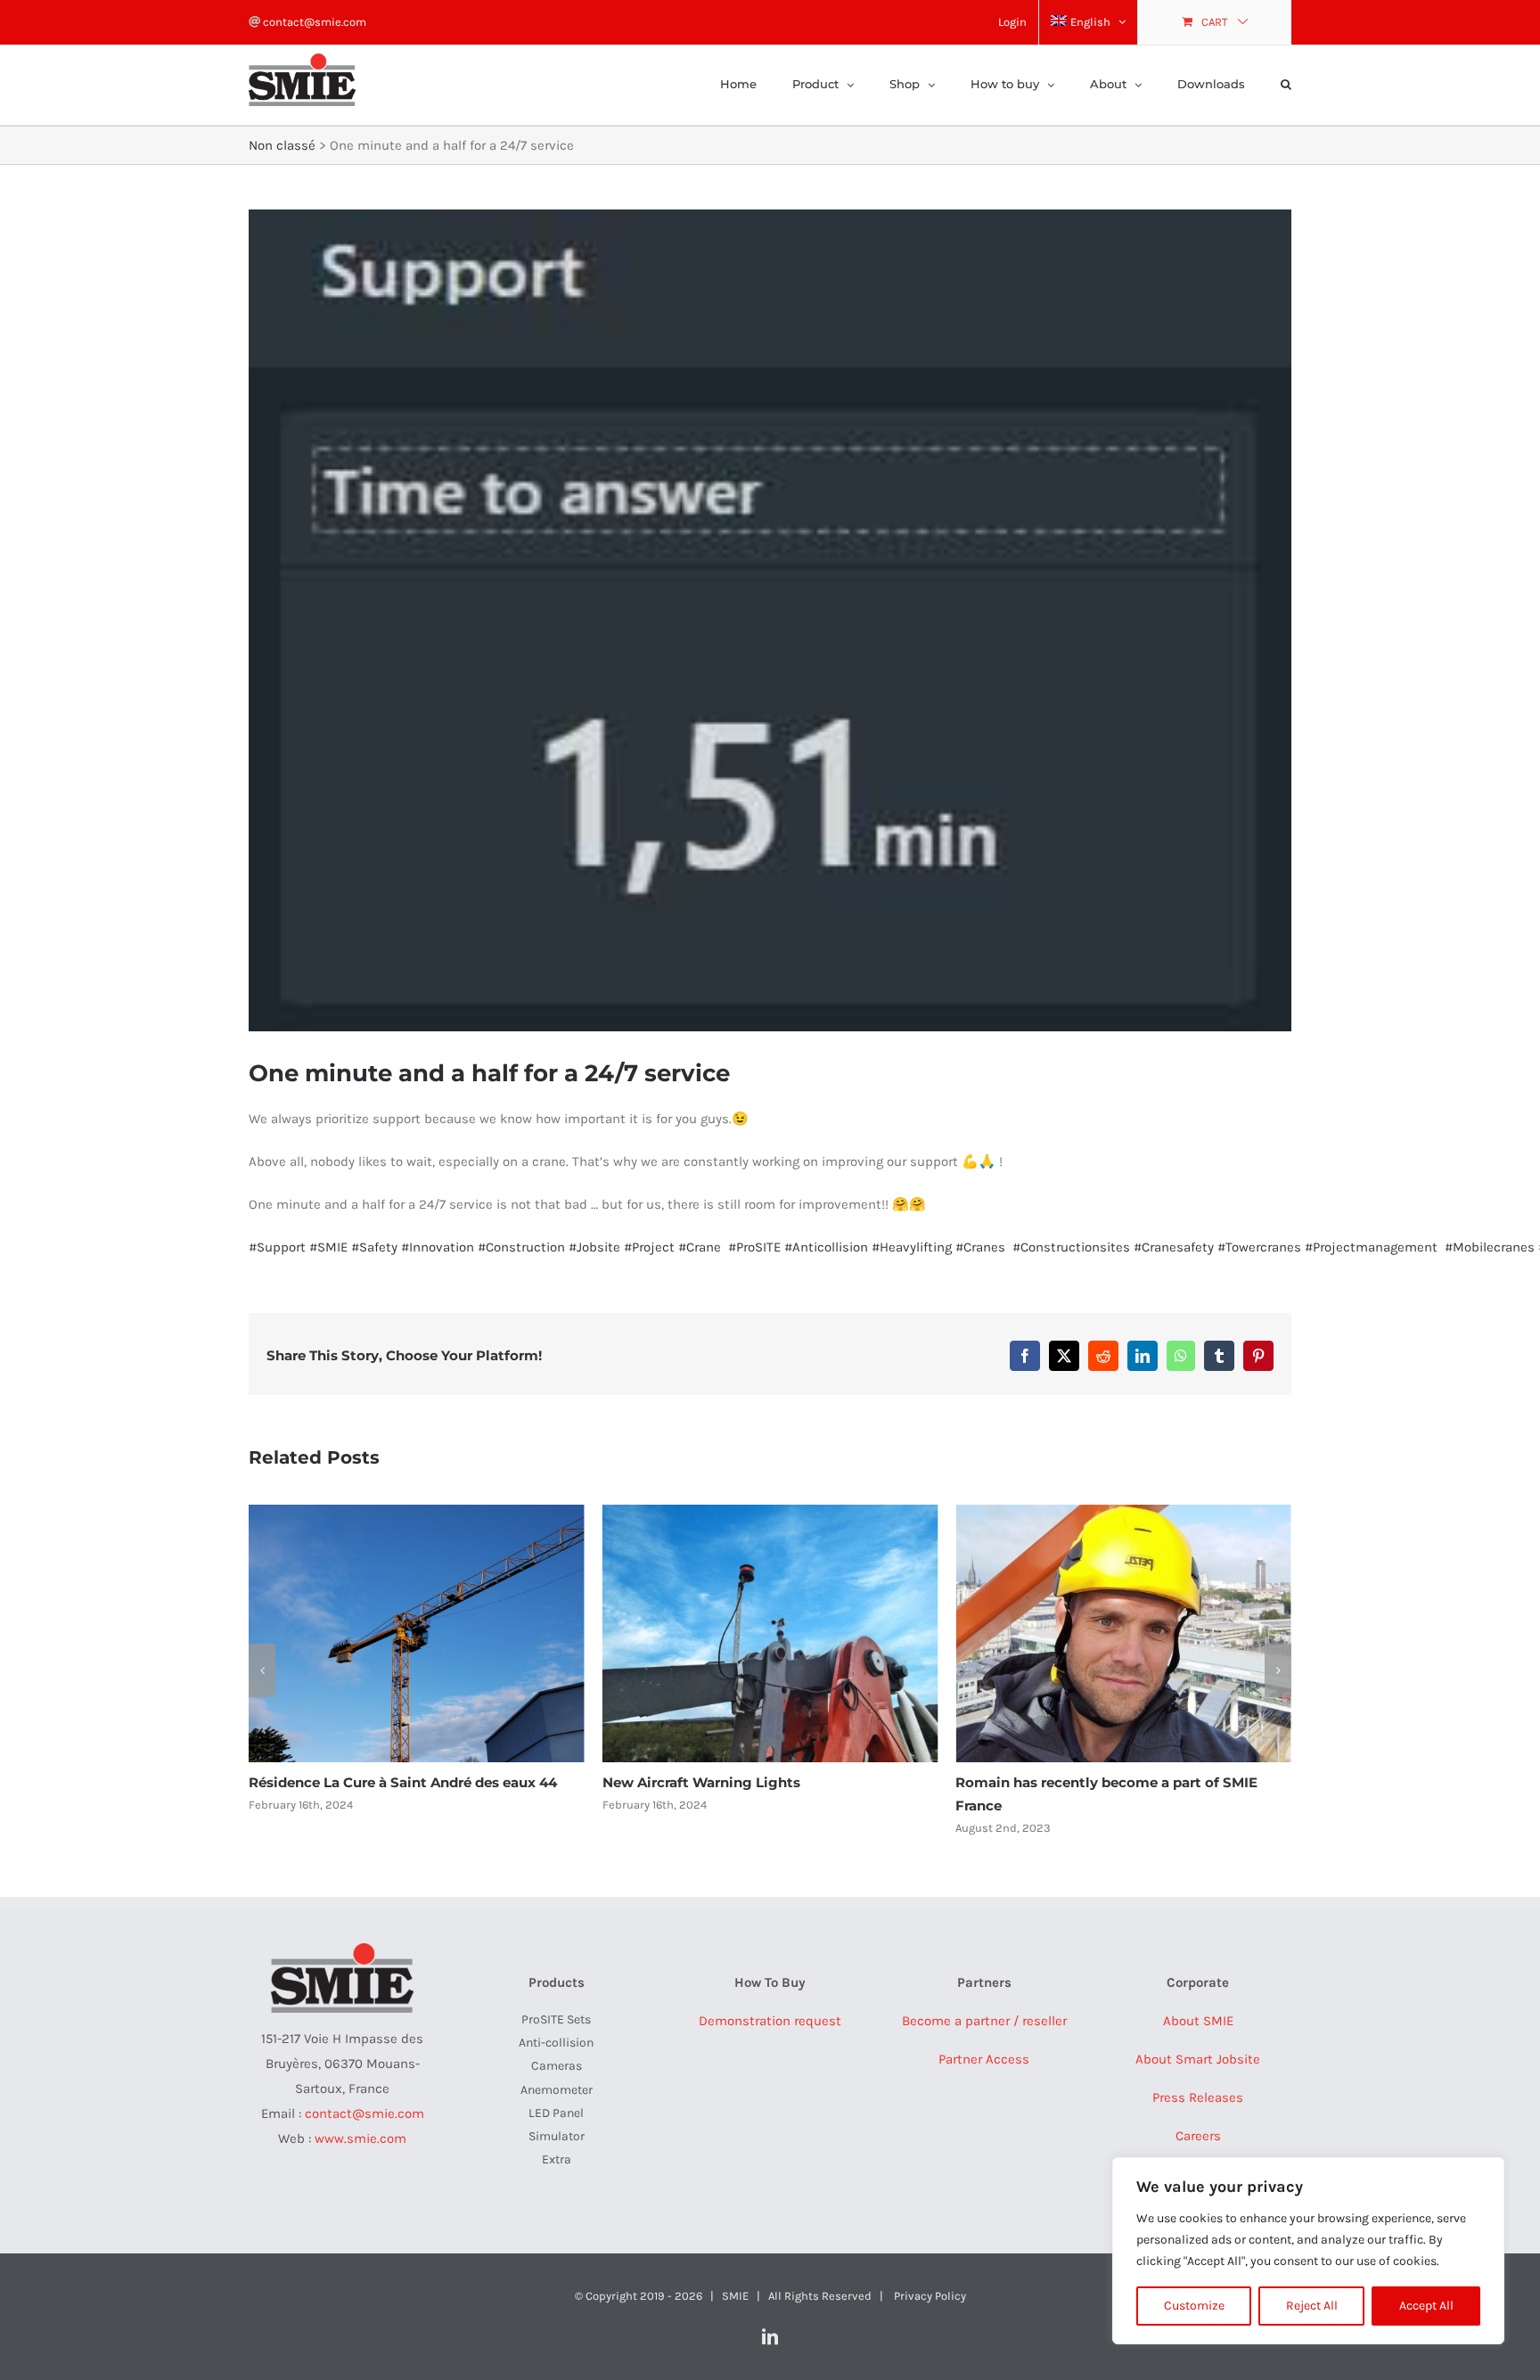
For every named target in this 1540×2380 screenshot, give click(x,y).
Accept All (1426, 2306)
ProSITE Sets (556, 2019)
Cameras (557, 2066)
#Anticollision (826, 1247)
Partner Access (984, 2059)
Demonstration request (770, 2021)
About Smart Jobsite (1198, 2059)
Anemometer (557, 2090)
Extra (557, 2159)
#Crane (700, 1247)
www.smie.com (360, 2138)
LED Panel (556, 2113)
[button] (1286, 83)
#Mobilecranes (1490, 1247)
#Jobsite (594, 1247)
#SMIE (328, 1247)
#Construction (521, 1247)
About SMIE (1198, 2021)
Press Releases (1198, 2097)
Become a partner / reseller (984, 2021)
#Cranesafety (1174, 1247)
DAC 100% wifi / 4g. (1022, 1782)
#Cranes (980, 1247)
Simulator (557, 2136)
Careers (1198, 2136)
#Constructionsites (1071, 1247)
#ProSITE (754, 1247)
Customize (1194, 2306)
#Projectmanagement (1371, 1247)
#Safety (374, 1247)
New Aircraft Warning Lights (348, 1782)
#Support (277, 1247)
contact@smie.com (313, 22)
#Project (649, 1247)
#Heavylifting (912, 1247)
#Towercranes (1259, 1247)
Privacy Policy (930, 2296)
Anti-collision (556, 2043)
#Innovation (438, 1247)
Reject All (1312, 2306)
